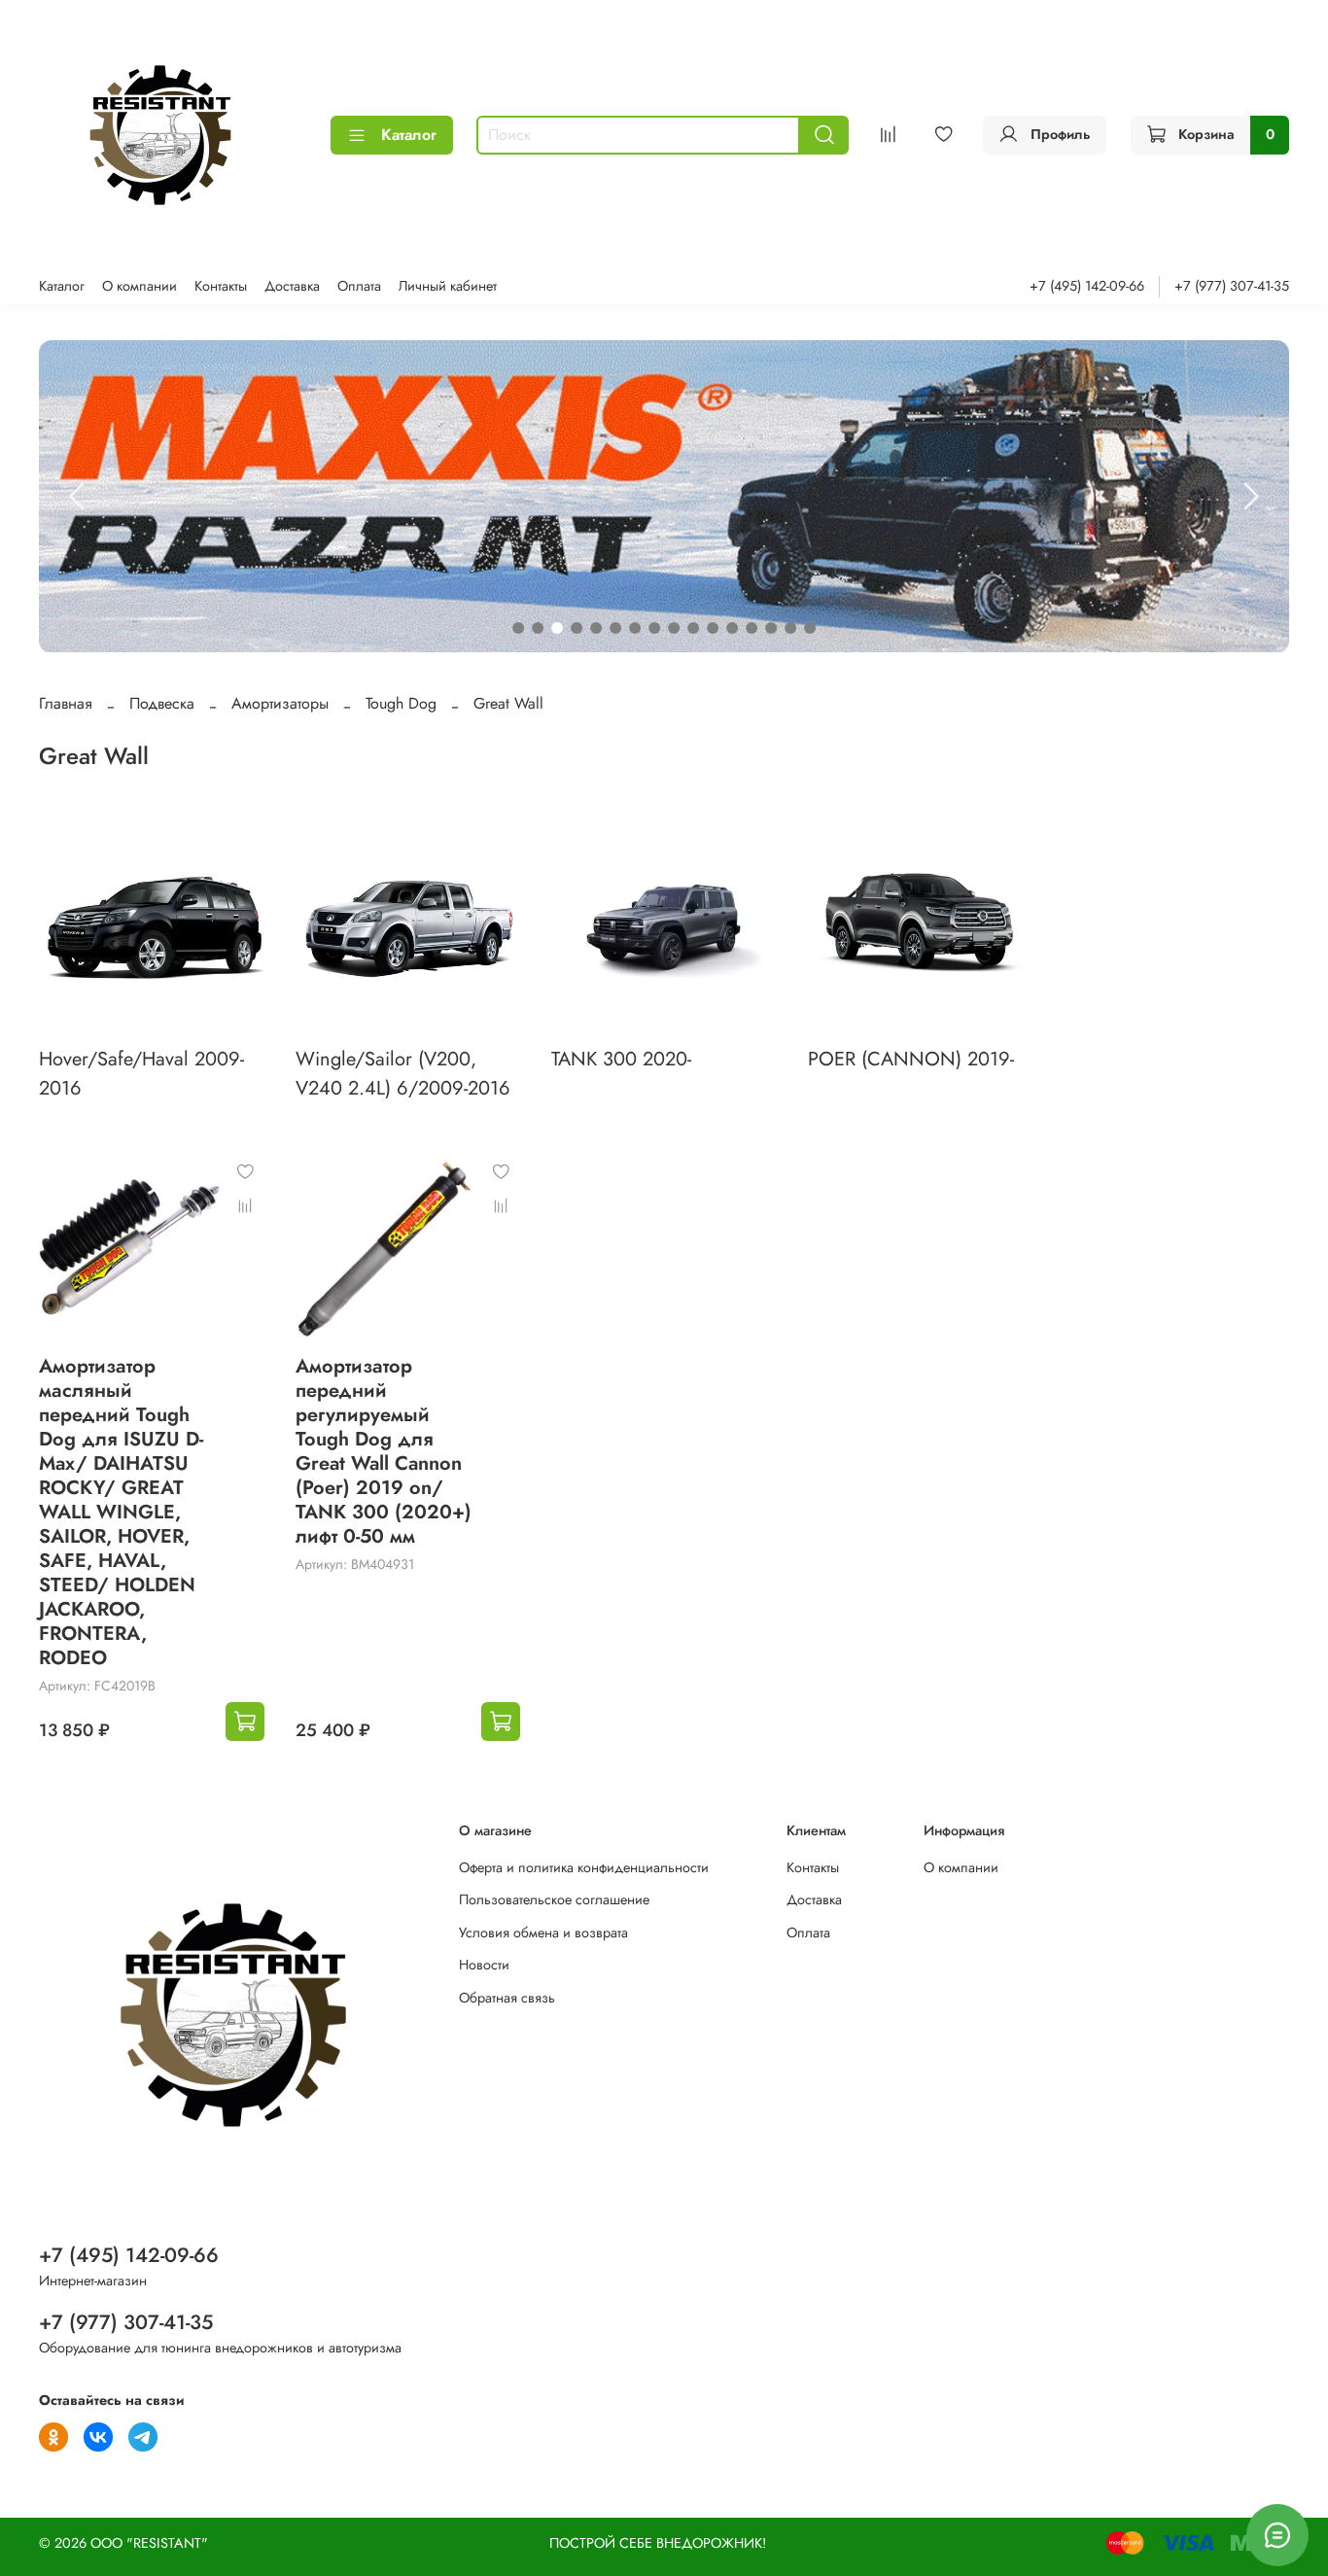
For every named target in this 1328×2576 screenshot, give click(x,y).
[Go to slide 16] (810, 628)
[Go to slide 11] (713, 628)
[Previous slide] (78, 497)
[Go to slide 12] (732, 628)
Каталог (409, 135)
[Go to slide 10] (693, 628)
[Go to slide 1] (518, 628)
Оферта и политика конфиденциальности (584, 1867)
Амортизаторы (280, 703)
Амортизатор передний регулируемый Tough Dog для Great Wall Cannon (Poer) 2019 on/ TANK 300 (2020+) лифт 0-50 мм (384, 1451)
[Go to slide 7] (635, 628)
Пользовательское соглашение (554, 1899)
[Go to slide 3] (557, 628)
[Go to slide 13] (751, 628)
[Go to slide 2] (538, 628)
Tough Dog (401, 703)
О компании (140, 286)
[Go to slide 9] (674, 628)
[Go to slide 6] (615, 628)
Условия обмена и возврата (543, 1932)
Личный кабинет (448, 286)
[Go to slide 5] (596, 628)
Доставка (292, 286)
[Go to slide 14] (771, 628)
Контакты (221, 286)
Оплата (359, 286)
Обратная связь (507, 1998)
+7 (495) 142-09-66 (1087, 286)
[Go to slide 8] (654, 628)
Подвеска (162, 703)
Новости (484, 1965)
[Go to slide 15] (790, 628)
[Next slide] (1250, 497)
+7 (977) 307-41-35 (1232, 286)
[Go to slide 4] (577, 628)
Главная (66, 703)
